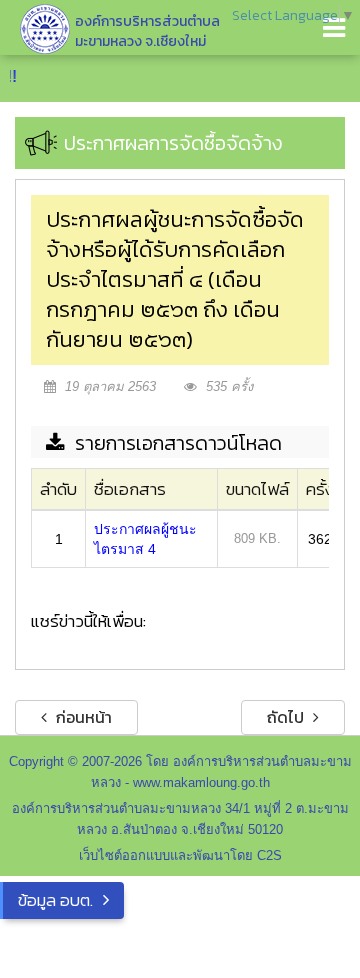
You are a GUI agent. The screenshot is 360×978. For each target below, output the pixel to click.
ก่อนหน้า (82, 717)
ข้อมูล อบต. (55, 900)
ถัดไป (287, 717)
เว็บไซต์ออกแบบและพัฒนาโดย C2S (180, 855)
